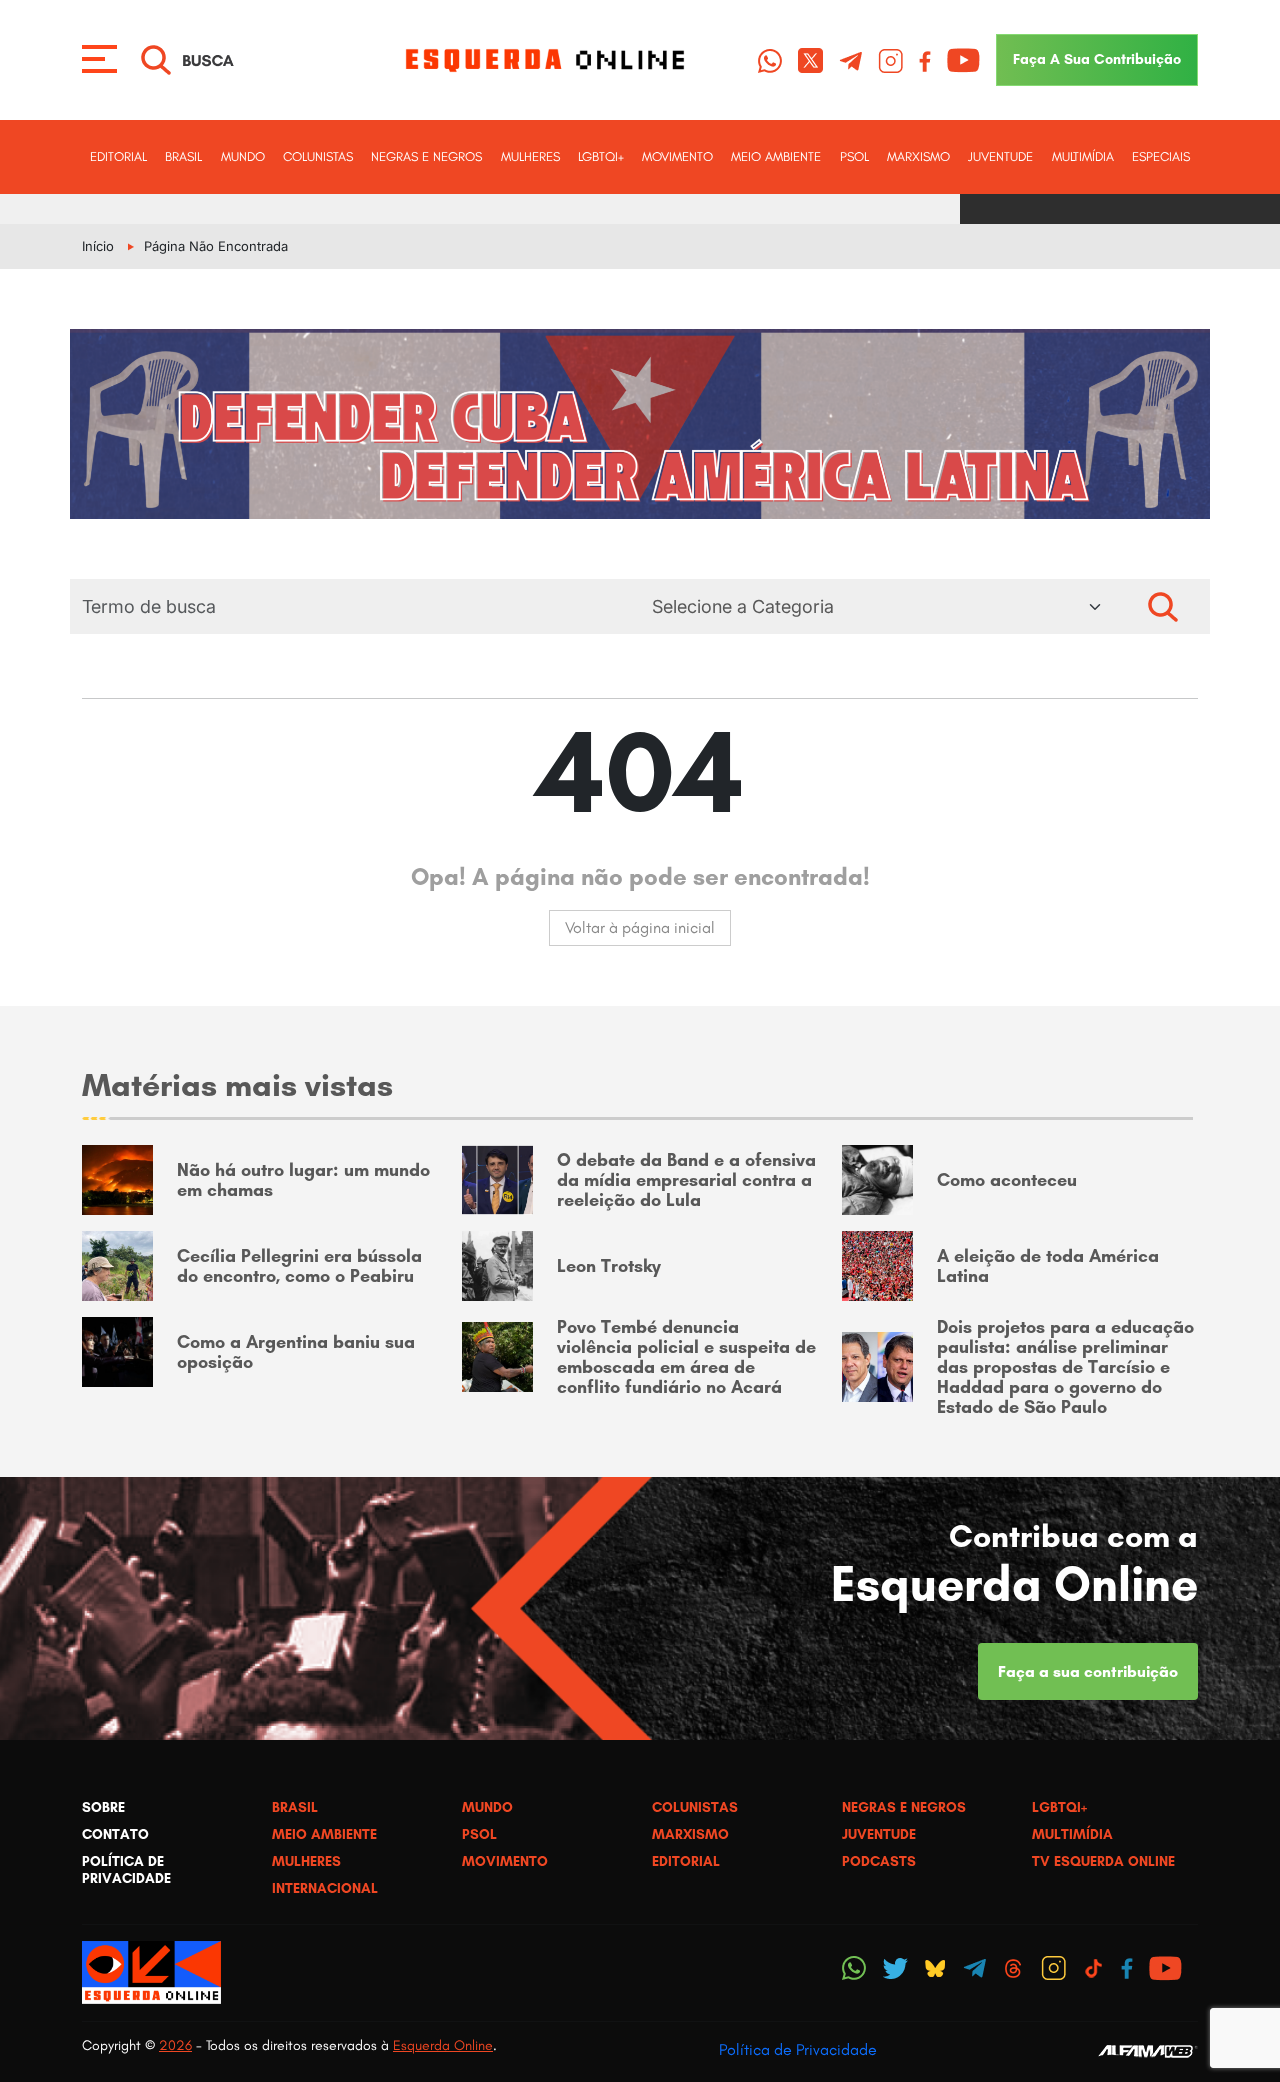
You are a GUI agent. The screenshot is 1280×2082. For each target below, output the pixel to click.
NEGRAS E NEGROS (426, 156)
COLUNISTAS (318, 156)
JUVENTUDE (1000, 156)
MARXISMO (918, 156)
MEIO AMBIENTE (776, 156)
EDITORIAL (118, 156)
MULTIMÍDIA (1083, 156)
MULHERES (530, 156)
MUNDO (243, 156)
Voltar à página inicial (640, 927)
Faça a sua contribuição (1088, 1671)
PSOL (854, 156)
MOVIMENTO (677, 156)
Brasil (183, 156)
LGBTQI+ (601, 156)
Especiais (1161, 156)
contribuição (1097, 59)
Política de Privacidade (798, 2049)
